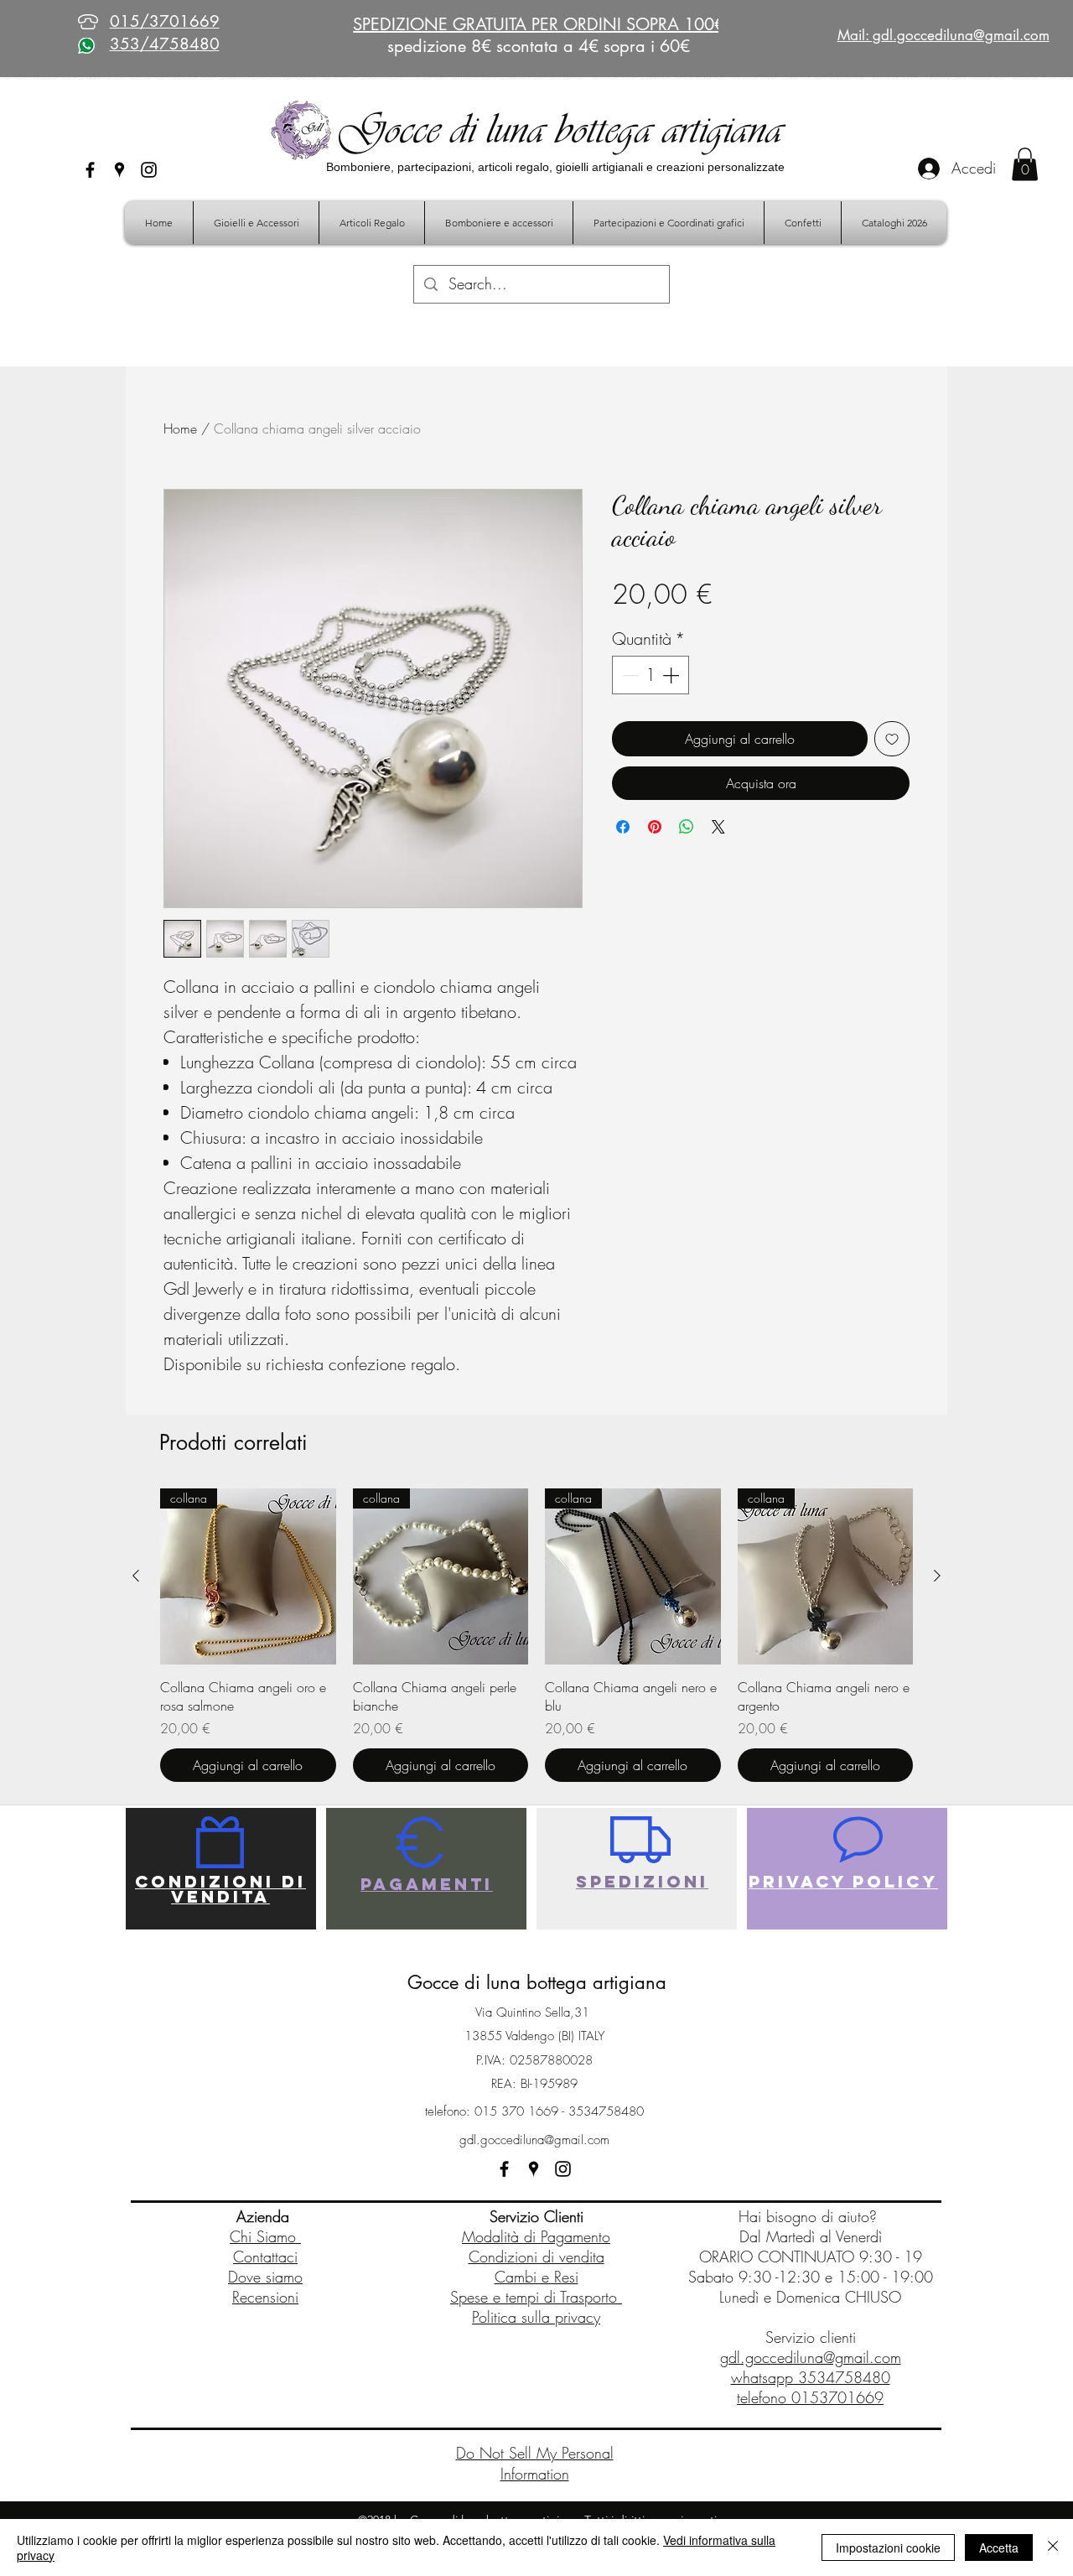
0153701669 (837, 2397)
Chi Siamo (265, 2236)
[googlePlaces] (119, 170)
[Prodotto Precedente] (136, 1576)
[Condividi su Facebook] (623, 827)
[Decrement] (629, 675)
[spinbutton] (651, 675)
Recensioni (265, 2297)
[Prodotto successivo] (937, 1576)
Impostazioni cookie (888, 2547)
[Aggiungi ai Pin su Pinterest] (655, 827)
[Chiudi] (1053, 2547)
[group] (536, 1635)
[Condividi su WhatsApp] (687, 827)
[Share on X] (718, 827)
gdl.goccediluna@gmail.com (534, 2140)
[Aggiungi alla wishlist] (892, 739)
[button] (1025, 164)
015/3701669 (165, 21)
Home (180, 428)
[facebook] (90, 170)
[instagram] (149, 170)
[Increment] (672, 675)
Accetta (999, 2547)
